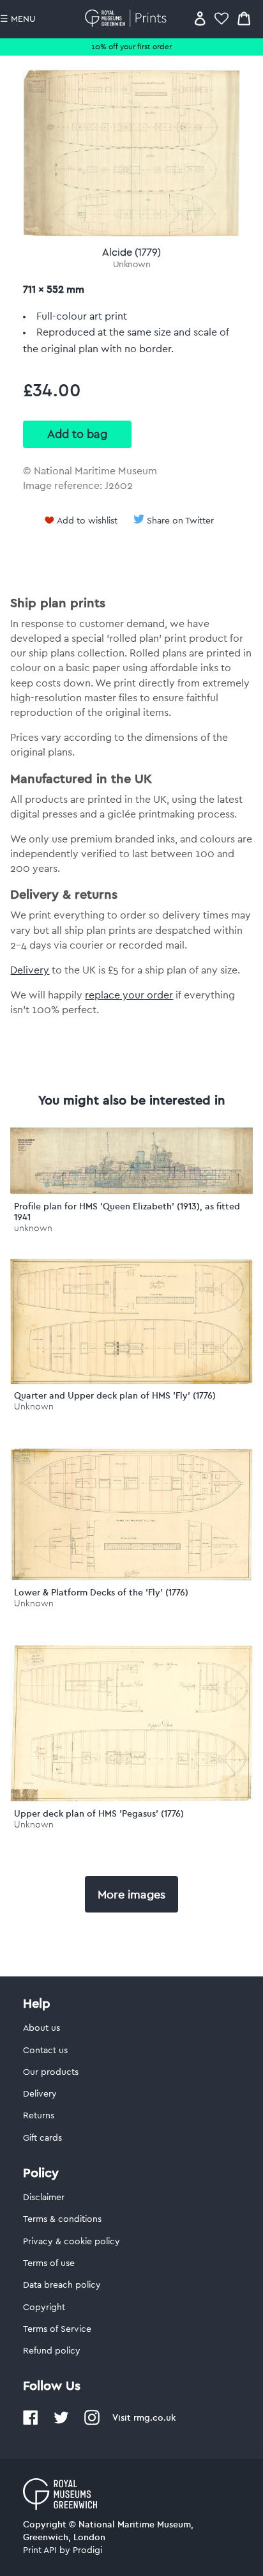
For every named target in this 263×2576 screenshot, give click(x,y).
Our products (51, 2072)
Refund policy (52, 2351)
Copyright (44, 2308)
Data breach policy (62, 2285)
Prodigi (87, 2550)
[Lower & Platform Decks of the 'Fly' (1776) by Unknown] (131, 1578)
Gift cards (42, 2138)
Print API (40, 2550)
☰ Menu (18, 19)
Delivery (30, 970)
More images (131, 1895)
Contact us (45, 2051)
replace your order (129, 995)
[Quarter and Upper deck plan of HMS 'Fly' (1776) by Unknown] (131, 1381)
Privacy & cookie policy (71, 2242)
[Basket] (244, 18)
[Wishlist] (222, 18)
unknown (33, 1228)
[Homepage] (128, 18)
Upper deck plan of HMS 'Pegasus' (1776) (99, 1813)
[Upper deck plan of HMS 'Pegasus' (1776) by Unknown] (131, 1799)
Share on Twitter (180, 521)
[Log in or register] (200, 18)
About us (41, 2028)
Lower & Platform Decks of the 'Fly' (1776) (101, 1592)
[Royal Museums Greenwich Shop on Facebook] (31, 2423)
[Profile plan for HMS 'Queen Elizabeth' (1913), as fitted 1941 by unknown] (131, 1191)
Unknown (132, 265)
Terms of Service (57, 2329)
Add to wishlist (87, 521)
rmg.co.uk (154, 2417)
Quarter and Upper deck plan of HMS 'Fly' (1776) (115, 1395)
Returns (39, 2116)
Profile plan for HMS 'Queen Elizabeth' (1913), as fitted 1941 (127, 1212)
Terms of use (49, 2263)
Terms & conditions (62, 2219)
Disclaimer (44, 2198)
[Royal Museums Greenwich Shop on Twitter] (61, 2423)
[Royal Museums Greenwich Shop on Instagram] (92, 2423)
